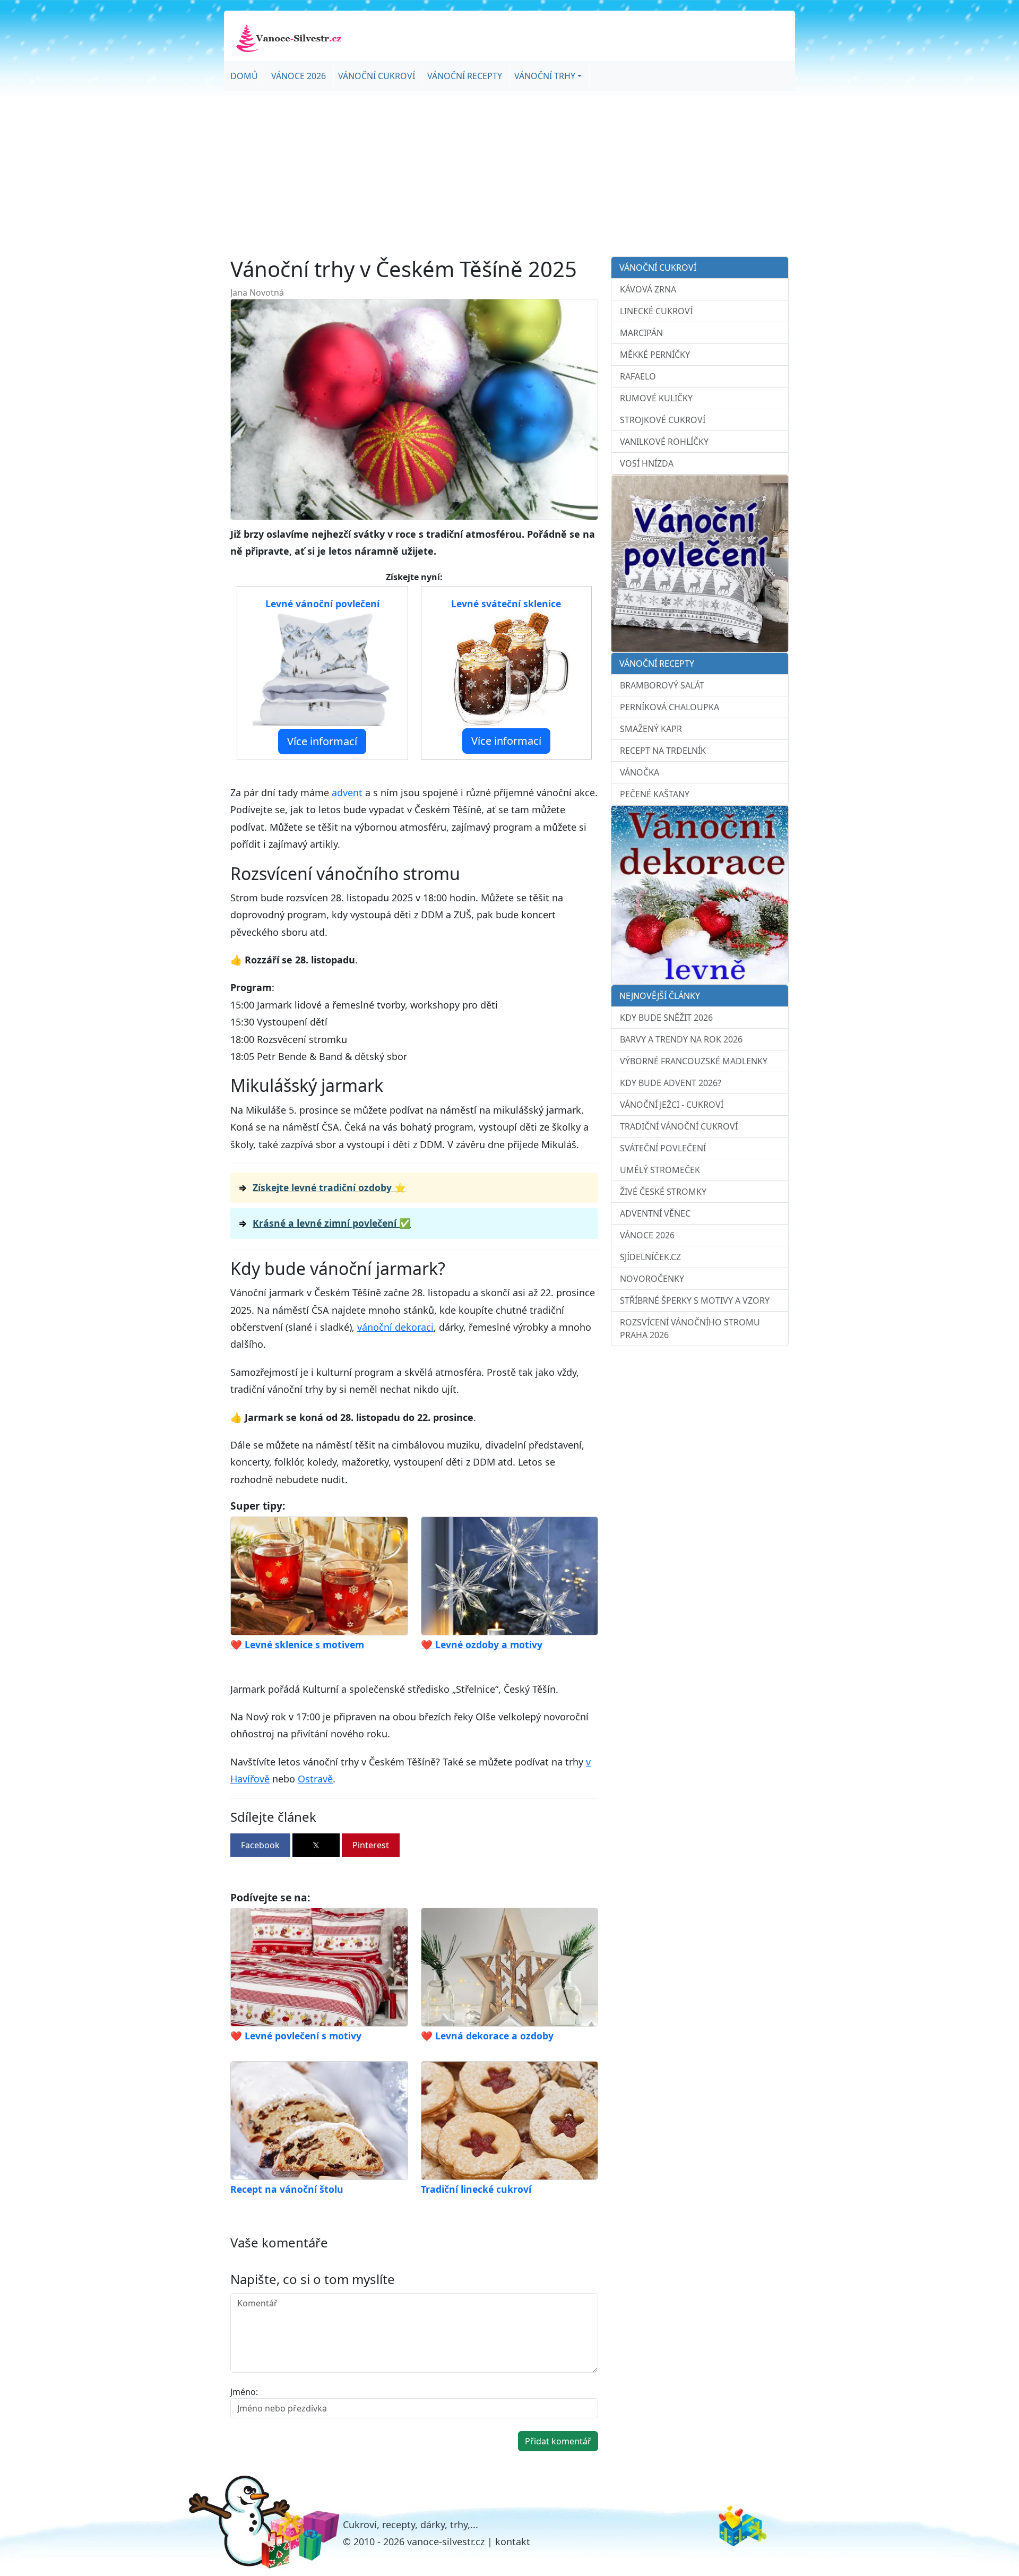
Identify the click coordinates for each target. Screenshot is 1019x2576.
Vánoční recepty (465, 76)
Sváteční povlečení (663, 1148)
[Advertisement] (509, 174)
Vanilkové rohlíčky (664, 442)
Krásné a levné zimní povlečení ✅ (332, 1223)
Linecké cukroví (656, 311)
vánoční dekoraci (395, 1327)
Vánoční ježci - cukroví (672, 1105)
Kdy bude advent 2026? (671, 1083)
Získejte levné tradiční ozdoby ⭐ (329, 1187)
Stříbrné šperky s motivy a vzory (695, 1300)
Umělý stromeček (660, 1170)
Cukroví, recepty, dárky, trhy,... (411, 2525)
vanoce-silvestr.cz (446, 2541)
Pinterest (371, 1845)
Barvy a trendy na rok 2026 (681, 1039)
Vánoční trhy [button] (545, 76)
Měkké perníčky (655, 355)
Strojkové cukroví (663, 420)
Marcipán (641, 333)
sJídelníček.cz (650, 1257)
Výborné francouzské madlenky (694, 1061)
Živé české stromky (663, 1192)
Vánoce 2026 (299, 76)
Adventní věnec (655, 1213)
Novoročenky (652, 1279)
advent (347, 792)
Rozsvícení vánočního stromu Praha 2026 (690, 1329)
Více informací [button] (322, 741)
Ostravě (315, 1779)
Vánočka (640, 772)
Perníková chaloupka (670, 707)
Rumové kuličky (656, 398)
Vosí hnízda (647, 463)
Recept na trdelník (663, 751)
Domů (244, 76)
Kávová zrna (648, 289)
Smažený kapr (651, 729)
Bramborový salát (662, 685)
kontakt (513, 2541)
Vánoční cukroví (377, 76)
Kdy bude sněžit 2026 (666, 1018)
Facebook (260, 1845)
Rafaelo (638, 376)
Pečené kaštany (655, 794)
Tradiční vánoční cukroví (679, 1126)
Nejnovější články (660, 996)
